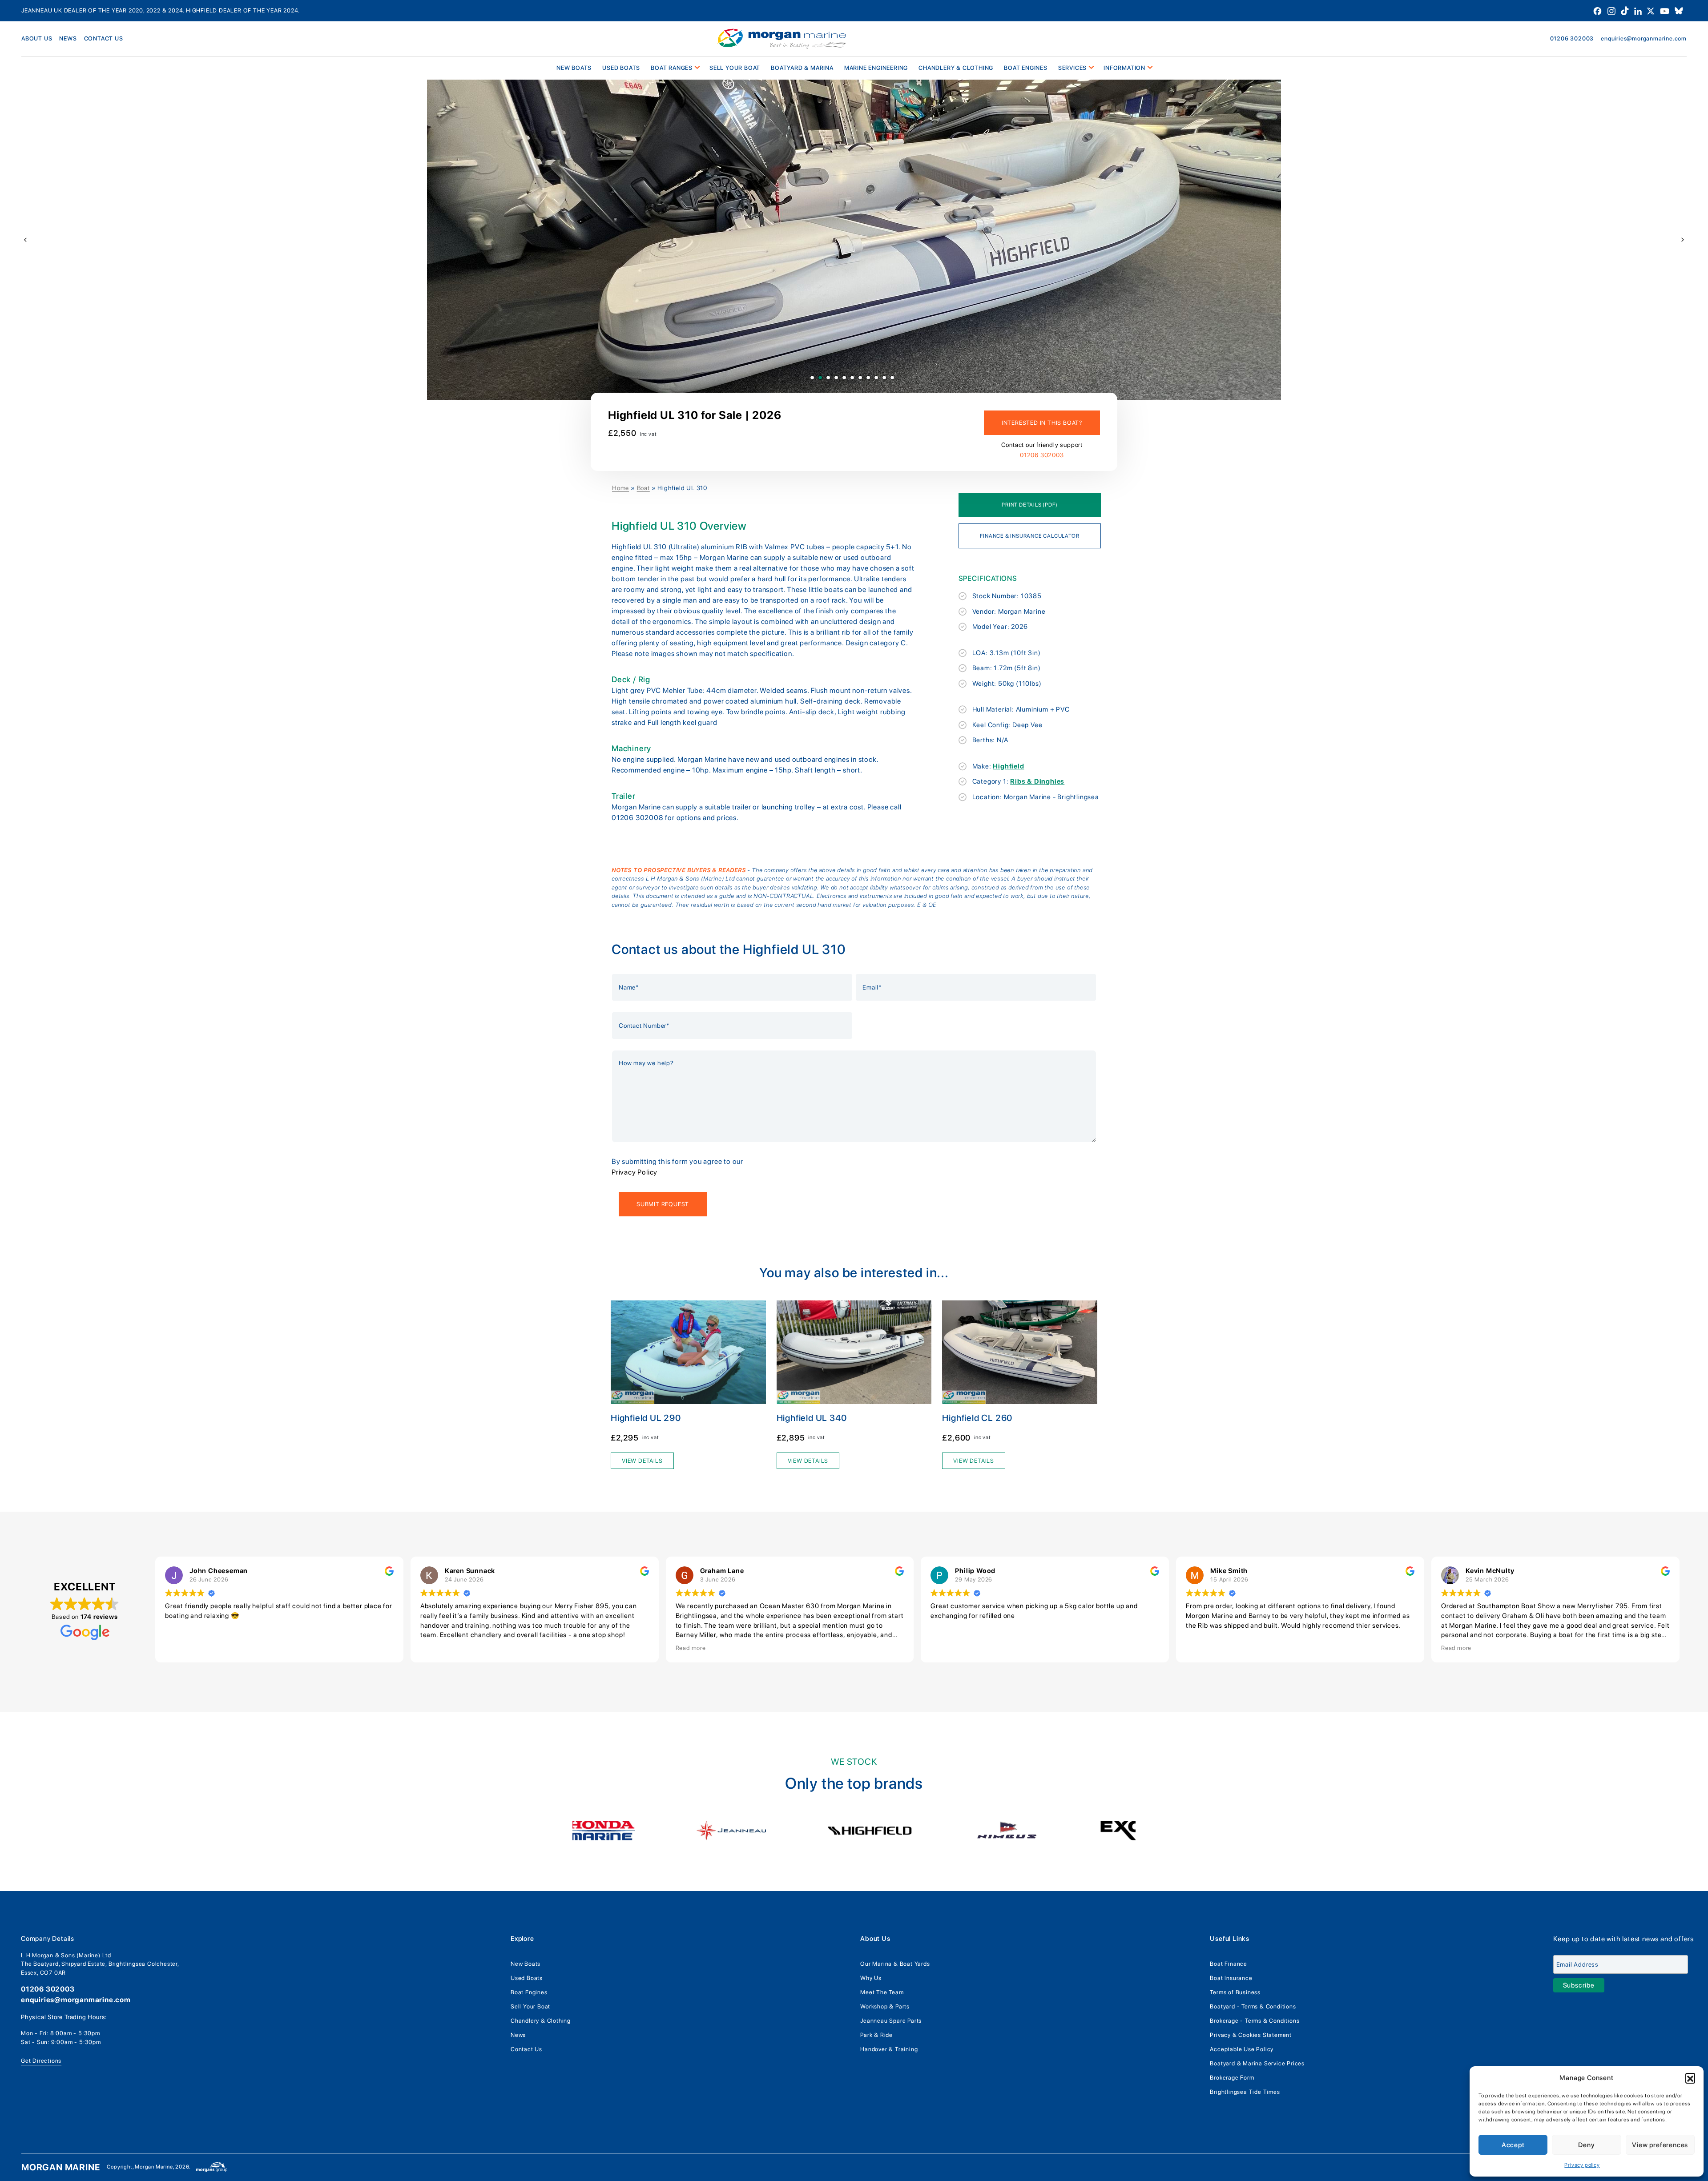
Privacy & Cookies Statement (1251, 2035)
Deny (1586, 2145)
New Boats (526, 1964)
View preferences (1660, 2145)
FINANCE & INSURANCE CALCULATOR (1029, 536)
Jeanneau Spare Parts (891, 2021)
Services (1072, 68)
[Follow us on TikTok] (1626, 10)
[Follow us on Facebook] (1598, 10)
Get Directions (41, 2061)
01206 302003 (1572, 38)
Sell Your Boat (735, 68)
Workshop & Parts (885, 2006)
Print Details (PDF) (1029, 505)
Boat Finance (1229, 1964)
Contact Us (526, 2049)
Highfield (1008, 766)
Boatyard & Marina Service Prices (1257, 2063)
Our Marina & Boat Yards (895, 1964)
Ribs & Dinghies (1037, 781)
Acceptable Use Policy (1242, 2049)
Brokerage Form (1232, 2078)
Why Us (871, 1978)
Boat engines (1026, 68)
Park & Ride (876, 2035)
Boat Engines (529, 1992)
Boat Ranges (672, 68)
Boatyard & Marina (802, 68)
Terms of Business (1235, 1992)
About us (37, 38)
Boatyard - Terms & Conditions (1253, 2006)
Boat (643, 488)
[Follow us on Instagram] (1612, 10)
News (68, 38)
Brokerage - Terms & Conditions (1255, 2021)
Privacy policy (1582, 2165)
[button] (1690, 2078)
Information (1124, 68)
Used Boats (621, 68)
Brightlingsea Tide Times (1245, 2092)
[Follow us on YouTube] (1666, 10)
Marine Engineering (876, 68)
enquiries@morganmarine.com (1644, 38)
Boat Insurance (1231, 1978)
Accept (1513, 2145)
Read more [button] (691, 1648)
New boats (574, 68)
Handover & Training (889, 2049)
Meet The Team (882, 1992)
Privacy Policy (634, 1172)
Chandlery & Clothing (956, 68)
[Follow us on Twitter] (1652, 10)
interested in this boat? (1042, 423)
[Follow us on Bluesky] (1679, 10)
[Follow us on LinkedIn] (1639, 10)
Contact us (104, 38)
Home (620, 488)
